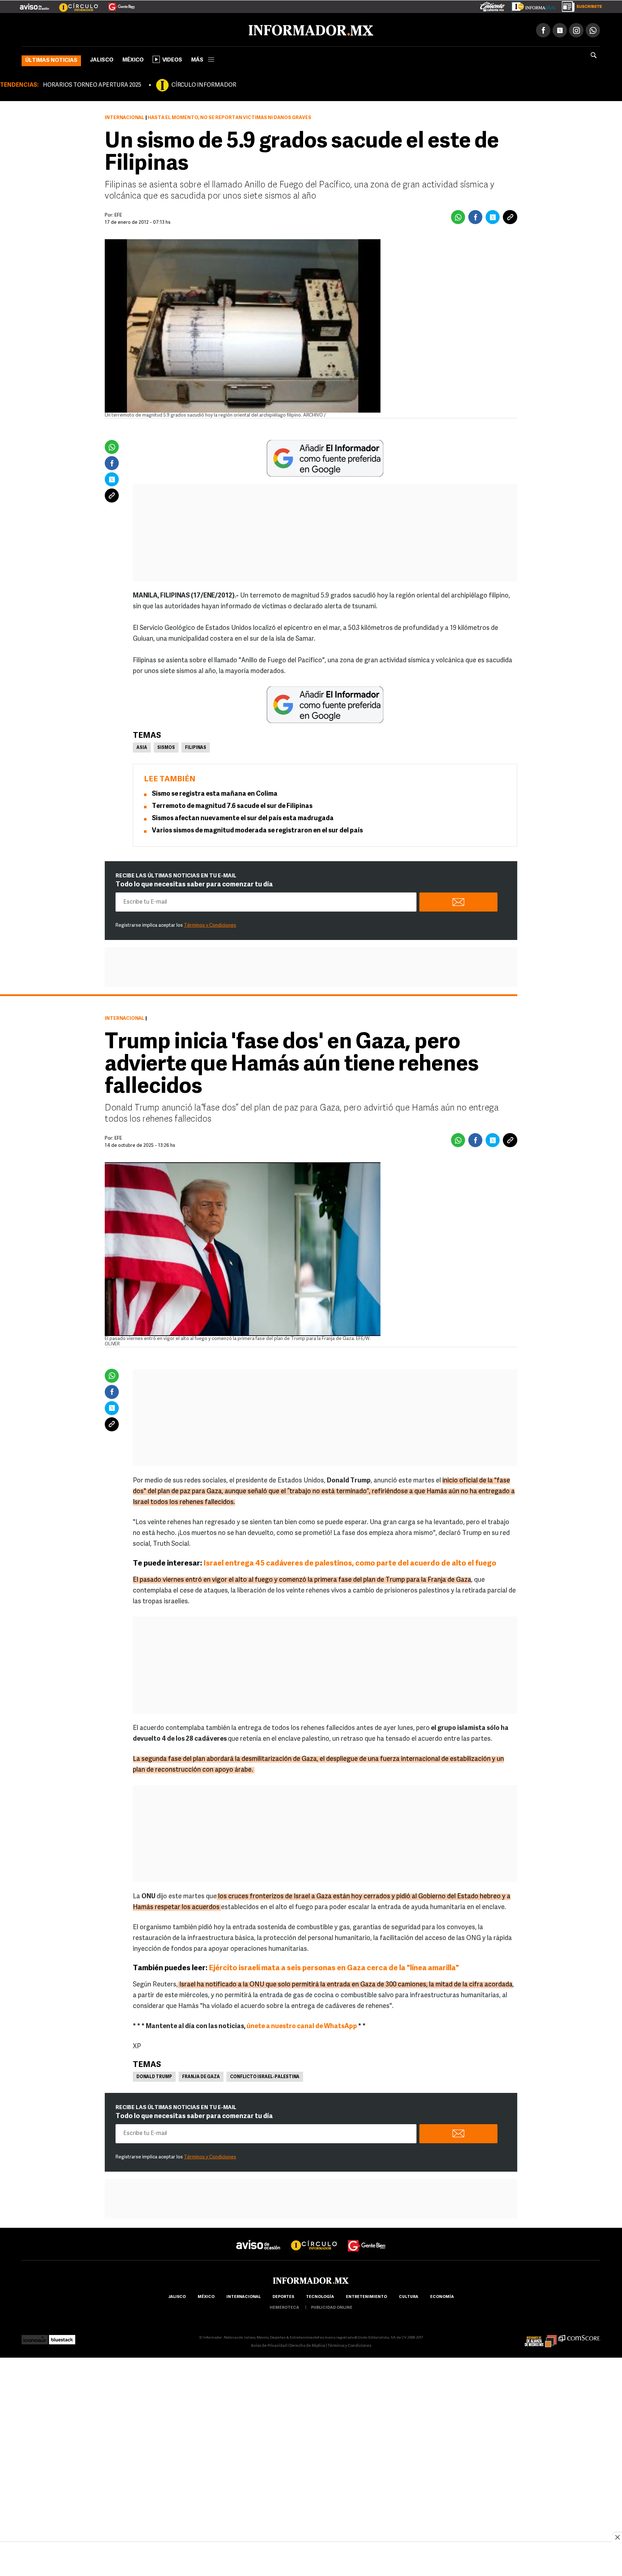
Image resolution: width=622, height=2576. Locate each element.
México (133, 59)
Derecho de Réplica (307, 2345)
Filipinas (196, 746)
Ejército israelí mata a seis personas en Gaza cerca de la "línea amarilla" (334, 1967)
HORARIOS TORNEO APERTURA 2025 (92, 84)
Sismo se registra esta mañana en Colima (215, 793)
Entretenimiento (366, 2296)
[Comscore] (579, 2336)
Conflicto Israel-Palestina (265, 2076)
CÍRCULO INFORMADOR (204, 84)
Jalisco (102, 59)
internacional (244, 2296)
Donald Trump (154, 2076)
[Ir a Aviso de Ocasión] (258, 2238)
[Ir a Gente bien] (367, 2238)
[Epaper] (531, 5)
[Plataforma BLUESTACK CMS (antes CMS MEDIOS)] (62, 2336)
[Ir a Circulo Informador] (74, 4)
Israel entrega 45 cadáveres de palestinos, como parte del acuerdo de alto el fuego (350, 1562)
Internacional (125, 116)
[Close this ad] (617, 2537)
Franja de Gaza (201, 2076)
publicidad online (332, 2306)
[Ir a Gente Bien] (117, 4)
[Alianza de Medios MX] (541, 2336)
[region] (311, 2560)
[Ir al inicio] (107, 29)
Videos (172, 59)
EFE (118, 1137)
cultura (409, 2296)
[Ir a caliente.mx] (492, 5)
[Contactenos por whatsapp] (593, 29)
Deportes (283, 2296)
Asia (142, 746)
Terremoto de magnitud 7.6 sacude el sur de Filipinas (232, 805)
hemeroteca (284, 2306)
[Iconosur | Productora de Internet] (35, 2336)
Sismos (166, 746)
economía (442, 2296)
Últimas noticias (51, 59)
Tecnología (320, 2296)
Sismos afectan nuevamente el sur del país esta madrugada (243, 817)
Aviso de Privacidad (269, 2345)
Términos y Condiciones (210, 924)
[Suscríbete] (579, 5)
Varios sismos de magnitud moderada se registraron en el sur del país (257, 830)
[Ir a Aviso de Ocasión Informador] (34, 4)
